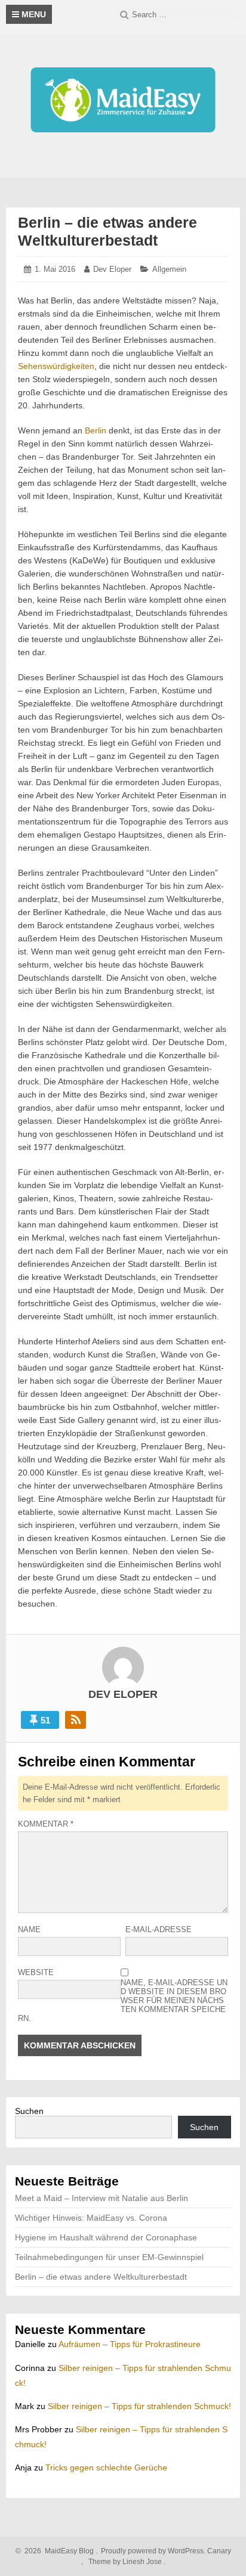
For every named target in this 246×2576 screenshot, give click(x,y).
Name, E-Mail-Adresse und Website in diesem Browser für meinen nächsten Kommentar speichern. (123, 2000)
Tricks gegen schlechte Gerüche (106, 2467)
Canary (219, 2551)
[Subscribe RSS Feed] (76, 1720)
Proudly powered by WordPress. (153, 2551)
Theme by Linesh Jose (126, 2562)
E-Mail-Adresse (159, 1929)
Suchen (29, 2111)
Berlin (96, 430)
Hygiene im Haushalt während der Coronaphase (106, 2237)
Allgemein (169, 269)
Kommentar (46, 1824)
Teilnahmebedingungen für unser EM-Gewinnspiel (109, 2257)
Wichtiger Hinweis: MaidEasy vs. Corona (91, 2218)
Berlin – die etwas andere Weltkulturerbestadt (101, 2277)
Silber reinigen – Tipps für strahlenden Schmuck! (139, 2406)
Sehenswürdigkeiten (56, 366)
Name (29, 1929)
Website (36, 1972)
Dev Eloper (112, 269)
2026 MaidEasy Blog (57, 2551)
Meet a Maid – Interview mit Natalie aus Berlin (102, 2198)
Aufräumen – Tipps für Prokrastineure (130, 2344)
